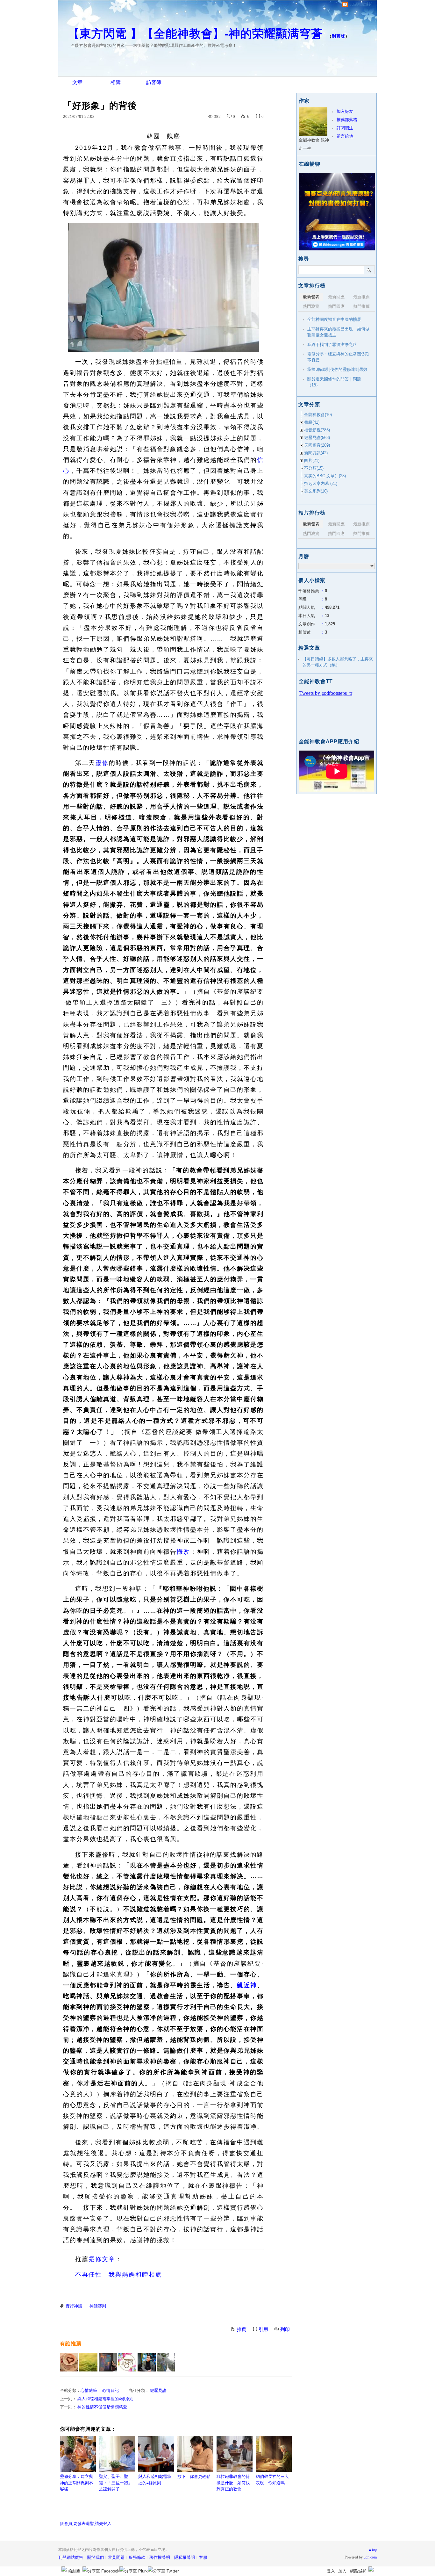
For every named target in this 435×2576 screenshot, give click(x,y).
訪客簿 (154, 82)
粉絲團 (74, 2571)
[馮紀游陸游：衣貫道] (166, 2362)
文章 (77, 82)
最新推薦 (361, 297)
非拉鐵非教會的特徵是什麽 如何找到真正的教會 (233, 2483)
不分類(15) (314, 468)
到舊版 (339, 36)
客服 (203, 2557)
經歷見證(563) (317, 438)
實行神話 (74, 2306)
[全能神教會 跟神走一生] (88, 2362)
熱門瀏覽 (311, 306)
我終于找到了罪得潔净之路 (332, 345)
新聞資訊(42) (316, 453)
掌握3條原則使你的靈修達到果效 (337, 369)
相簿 (116, 82)
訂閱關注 (345, 128)
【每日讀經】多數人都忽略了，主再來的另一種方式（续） (338, 662)
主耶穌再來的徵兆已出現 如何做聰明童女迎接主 (338, 332)
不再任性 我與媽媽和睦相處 (119, 2274)
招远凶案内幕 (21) (321, 483)
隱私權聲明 (185, 2557)
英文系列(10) (316, 491)
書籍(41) (312, 422)
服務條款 (137, 2557)
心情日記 (111, 2390)
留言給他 (345, 136)
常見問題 (116, 2557)
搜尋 (369, 270)
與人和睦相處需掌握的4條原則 (105, 2399)
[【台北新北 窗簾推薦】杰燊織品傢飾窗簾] (127, 2362)
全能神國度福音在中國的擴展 (334, 319)
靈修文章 (102, 2259)
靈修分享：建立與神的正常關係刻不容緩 (76, 2483)
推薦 (242, 2329)
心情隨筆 (89, 2390)
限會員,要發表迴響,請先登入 (86, 2524)
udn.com (370, 2557)
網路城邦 (358, 2571)
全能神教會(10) (318, 415)
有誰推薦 (71, 2344)
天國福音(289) (317, 445)
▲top (372, 2550)
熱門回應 (336, 306)
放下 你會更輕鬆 (194, 2476)
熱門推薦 (361, 306)
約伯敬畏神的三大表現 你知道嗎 (272, 2480)
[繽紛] (108, 2362)
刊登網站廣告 (71, 2557)
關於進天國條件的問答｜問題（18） (334, 382)
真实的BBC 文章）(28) (325, 476)
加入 (342, 2571)
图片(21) (312, 461)
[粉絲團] (64, 2569)
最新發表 (311, 297)
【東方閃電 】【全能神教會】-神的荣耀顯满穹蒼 (195, 34)
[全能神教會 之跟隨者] (69, 2362)
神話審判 (98, 2306)
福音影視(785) (317, 430)
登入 (331, 2571)
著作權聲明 (160, 2557)
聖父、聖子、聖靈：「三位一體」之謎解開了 (116, 2483)
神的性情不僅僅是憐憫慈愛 (102, 2407)
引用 (263, 2329)
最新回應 (336, 297)
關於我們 (96, 2557)
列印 (285, 2329)
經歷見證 (158, 2390)
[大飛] (147, 2362)
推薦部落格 (347, 120)
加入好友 (345, 111)
